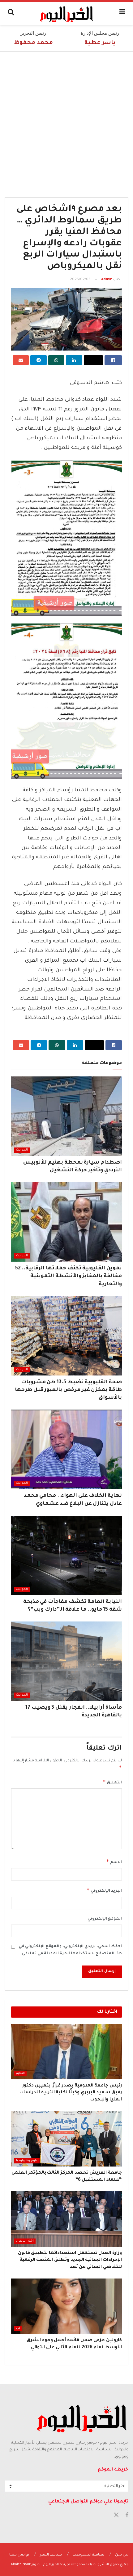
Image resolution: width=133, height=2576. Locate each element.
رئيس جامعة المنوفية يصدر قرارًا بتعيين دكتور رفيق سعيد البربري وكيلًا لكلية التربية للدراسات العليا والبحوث (71, 2093)
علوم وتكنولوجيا (27, 2161)
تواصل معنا (19, 2555)
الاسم (114, 1862)
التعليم (20, 2074)
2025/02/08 (80, 280)
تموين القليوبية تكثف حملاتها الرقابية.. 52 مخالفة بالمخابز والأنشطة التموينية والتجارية (69, 1276)
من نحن (122, 2555)
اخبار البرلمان (25, 2241)
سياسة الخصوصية (88, 2555)
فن (18, 2328)
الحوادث (22, 1150)
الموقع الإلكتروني (105, 1919)
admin (107, 280)
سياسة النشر (51, 2555)
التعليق (112, 1782)
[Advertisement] (66, 121)
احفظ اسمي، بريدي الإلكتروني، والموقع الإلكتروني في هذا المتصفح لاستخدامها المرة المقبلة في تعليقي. (70, 1950)
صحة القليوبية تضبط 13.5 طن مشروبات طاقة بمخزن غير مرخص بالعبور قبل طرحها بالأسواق (68, 1390)
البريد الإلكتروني (104, 1890)
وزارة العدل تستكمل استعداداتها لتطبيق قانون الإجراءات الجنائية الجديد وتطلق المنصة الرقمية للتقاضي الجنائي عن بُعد (70, 2260)
